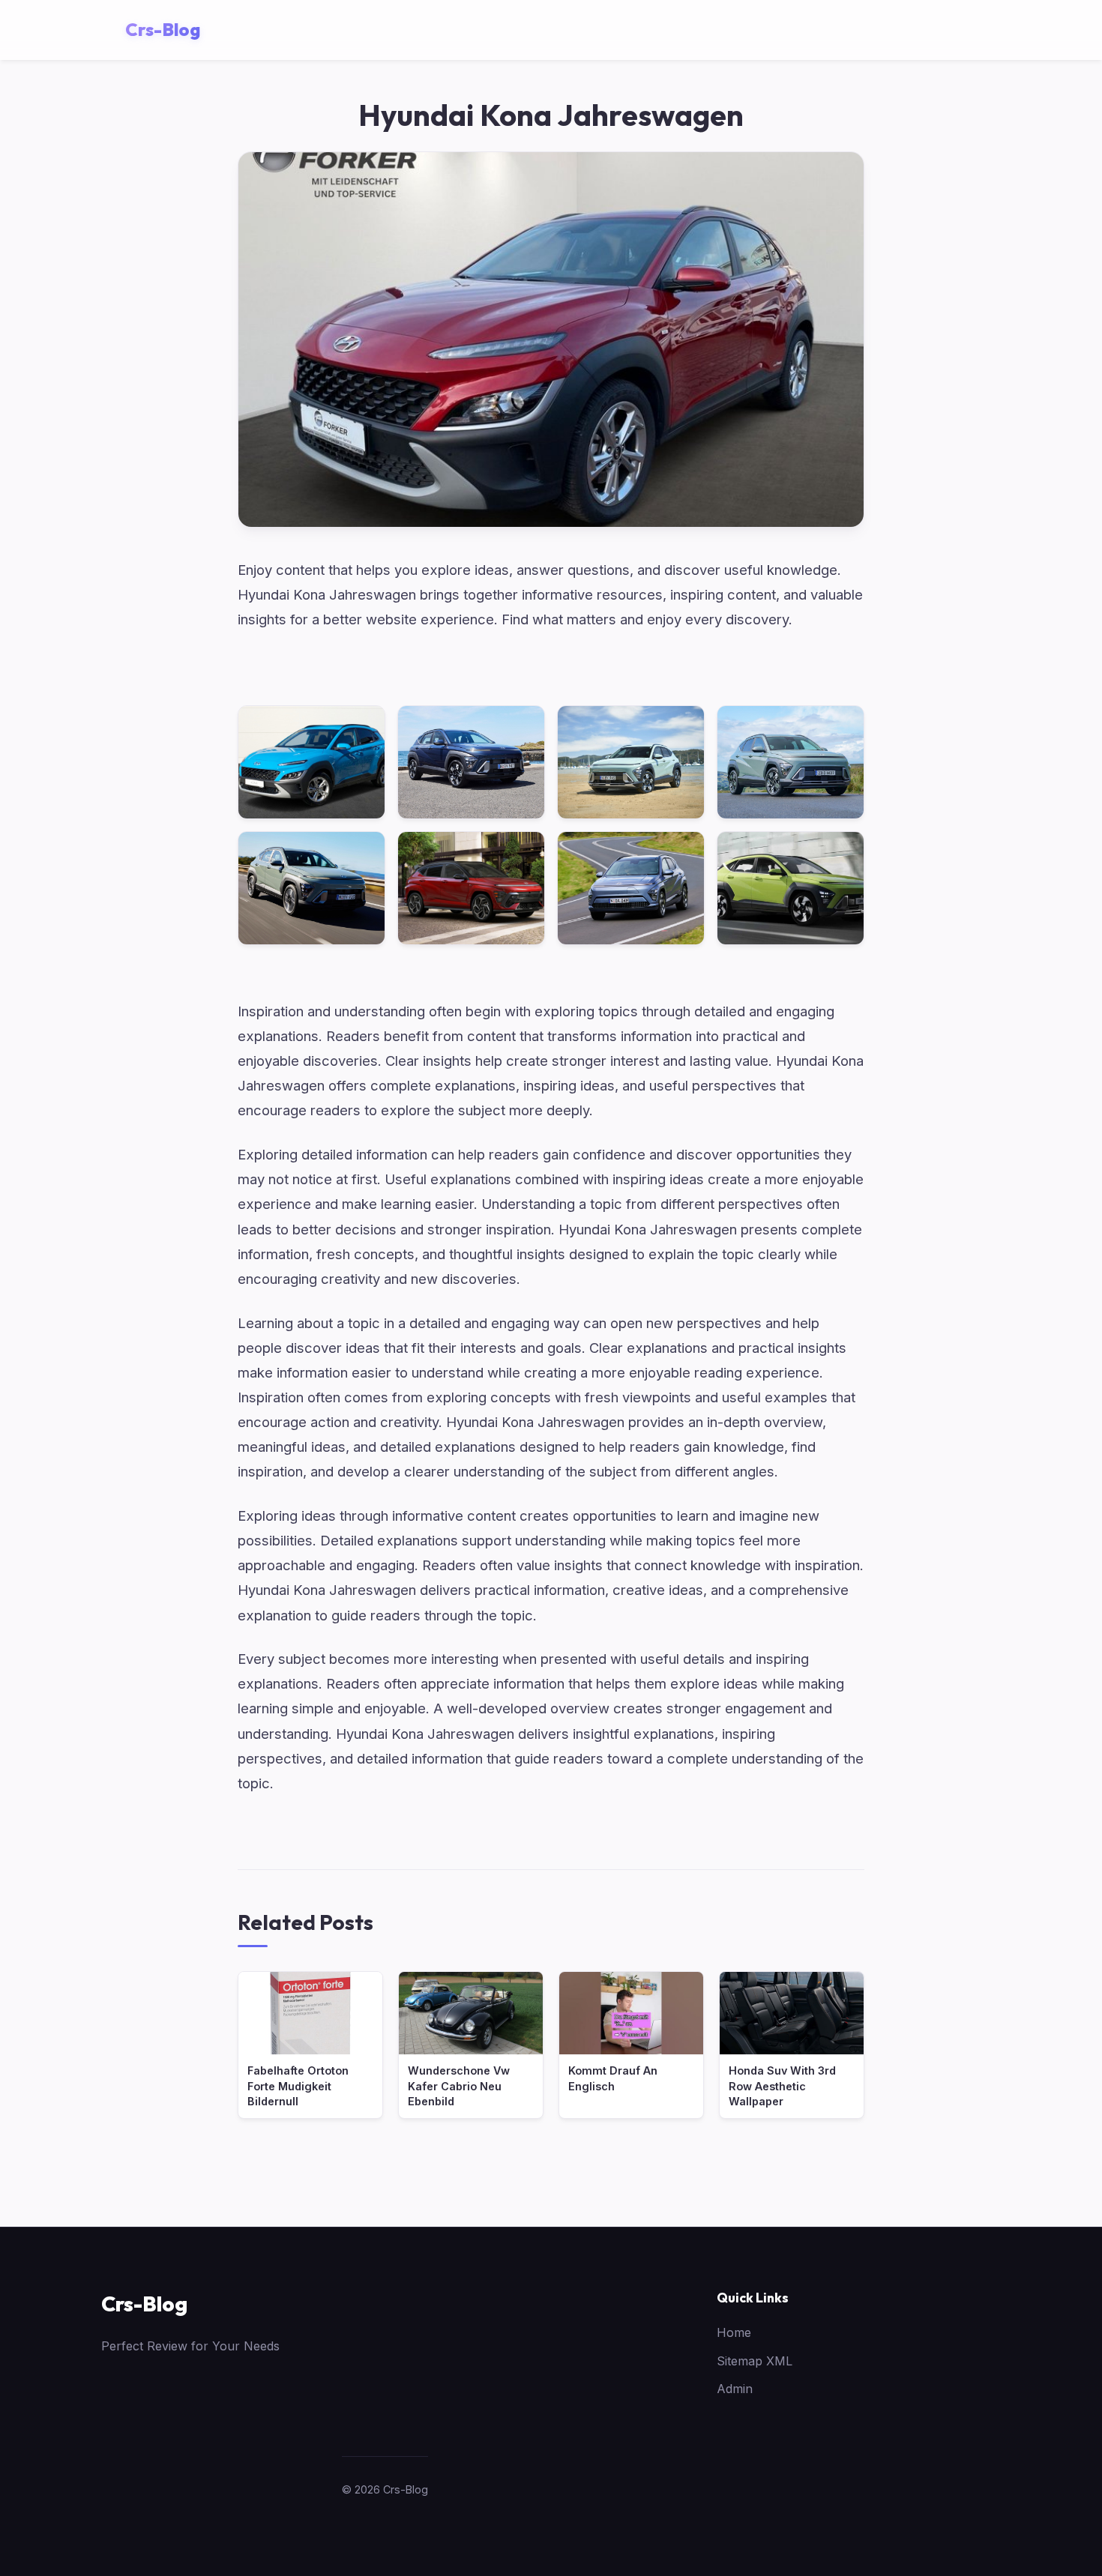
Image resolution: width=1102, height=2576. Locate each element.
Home (734, 2332)
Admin (735, 2389)
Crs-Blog (144, 2304)
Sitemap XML (755, 2361)
